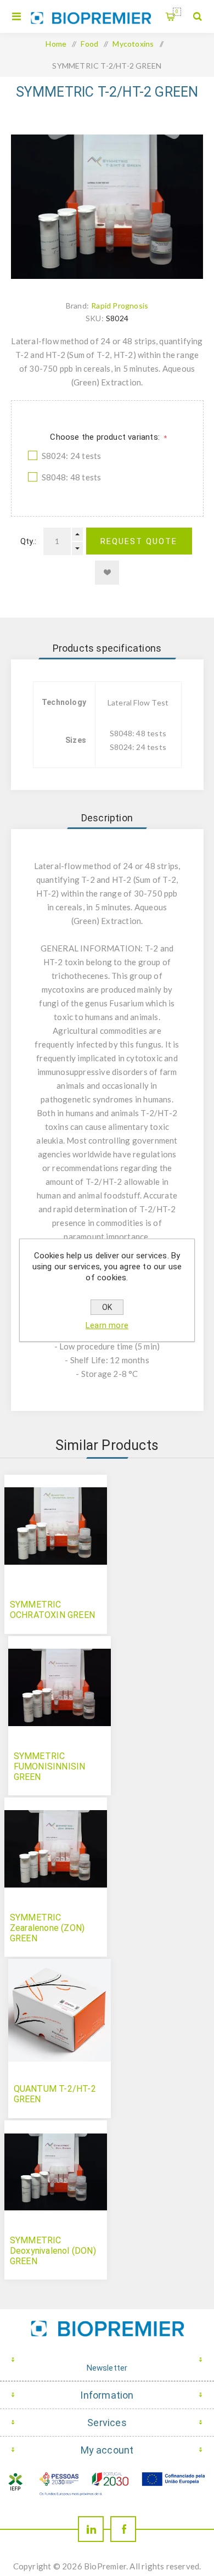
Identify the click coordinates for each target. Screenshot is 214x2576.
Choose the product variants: (106, 437)
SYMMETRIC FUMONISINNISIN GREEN (50, 1766)
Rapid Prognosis (120, 306)
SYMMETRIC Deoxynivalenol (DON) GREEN (53, 2251)
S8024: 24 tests (72, 456)
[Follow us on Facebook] (123, 2529)
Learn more (107, 1325)
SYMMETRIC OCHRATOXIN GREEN (52, 1610)
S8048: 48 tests (72, 477)
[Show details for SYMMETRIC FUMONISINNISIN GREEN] (60, 1687)
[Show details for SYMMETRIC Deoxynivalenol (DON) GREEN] (56, 2172)
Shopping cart (177, 12)
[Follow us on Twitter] (91, 2529)
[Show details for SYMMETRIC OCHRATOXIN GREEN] (56, 1526)
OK (107, 1307)
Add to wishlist (107, 573)
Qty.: (28, 541)
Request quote (139, 541)
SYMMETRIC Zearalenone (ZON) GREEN (47, 1928)
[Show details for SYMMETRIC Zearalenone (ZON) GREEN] (56, 1849)
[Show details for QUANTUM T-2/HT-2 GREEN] (60, 2010)
